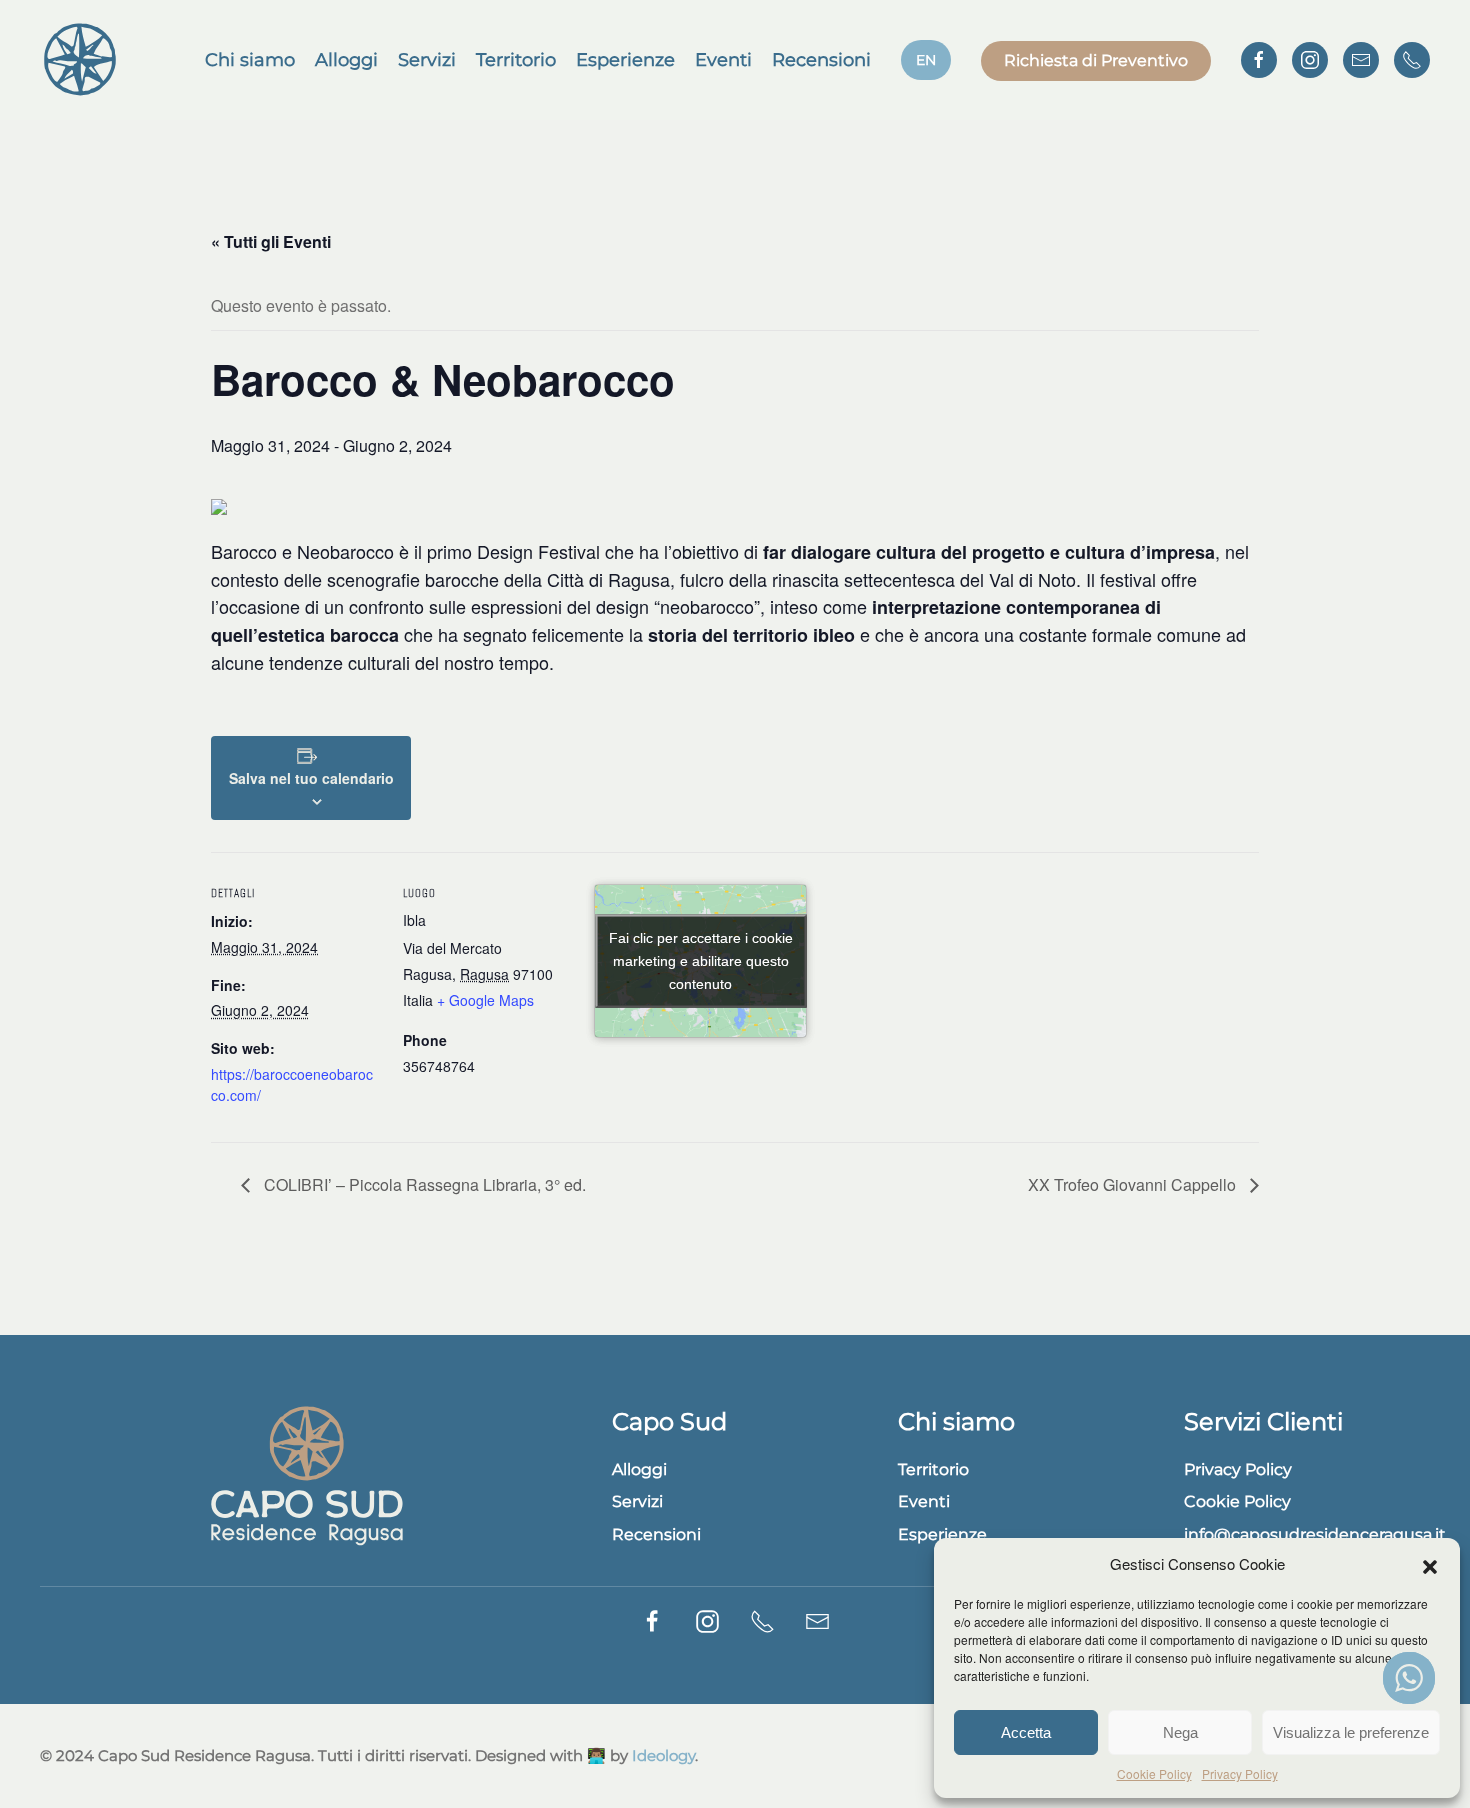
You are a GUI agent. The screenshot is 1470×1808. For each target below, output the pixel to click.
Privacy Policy (1240, 1773)
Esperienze (625, 60)
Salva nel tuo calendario (311, 778)
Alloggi (346, 60)
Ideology (663, 1755)
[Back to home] (80, 60)
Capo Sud (669, 1421)
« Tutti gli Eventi (271, 241)
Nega (1180, 1732)
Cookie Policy (1154, 1773)
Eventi (723, 60)
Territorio (516, 60)
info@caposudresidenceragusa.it (1315, 1534)
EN (926, 60)
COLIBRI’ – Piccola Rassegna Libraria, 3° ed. (423, 1184)
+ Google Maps (485, 1000)
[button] (1430, 1564)
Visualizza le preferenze (1351, 1732)
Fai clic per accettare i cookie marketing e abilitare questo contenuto (701, 960)
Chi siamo (250, 60)
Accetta (1026, 1732)
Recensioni (821, 60)
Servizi (427, 60)
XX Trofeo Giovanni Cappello (1134, 1184)
